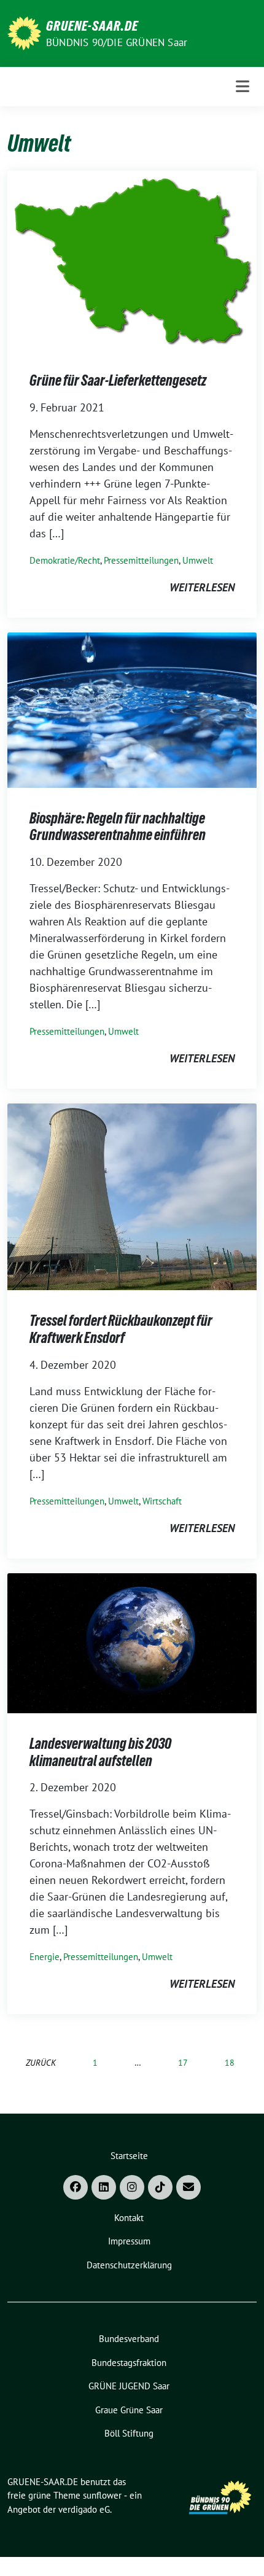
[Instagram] (132, 2187)
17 (183, 2062)
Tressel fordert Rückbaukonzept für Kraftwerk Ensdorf (121, 1329)
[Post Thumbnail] (132, 259)
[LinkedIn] (104, 2187)
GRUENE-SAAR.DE (92, 26)
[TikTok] (160, 2187)
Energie (45, 1957)
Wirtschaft (162, 1501)
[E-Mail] (188, 2187)
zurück (41, 2062)
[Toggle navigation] (243, 86)
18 (230, 2062)
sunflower (102, 2495)
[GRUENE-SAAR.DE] (24, 32)
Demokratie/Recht (65, 560)
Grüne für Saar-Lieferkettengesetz (118, 380)
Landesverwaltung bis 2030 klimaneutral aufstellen (100, 1752)
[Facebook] (76, 2187)
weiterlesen (202, 587)
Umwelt (198, 560)
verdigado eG (84, 2509)
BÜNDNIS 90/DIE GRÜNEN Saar (117, 42)
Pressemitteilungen (141, 560)
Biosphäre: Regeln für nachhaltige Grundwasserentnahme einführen (118, 827)
